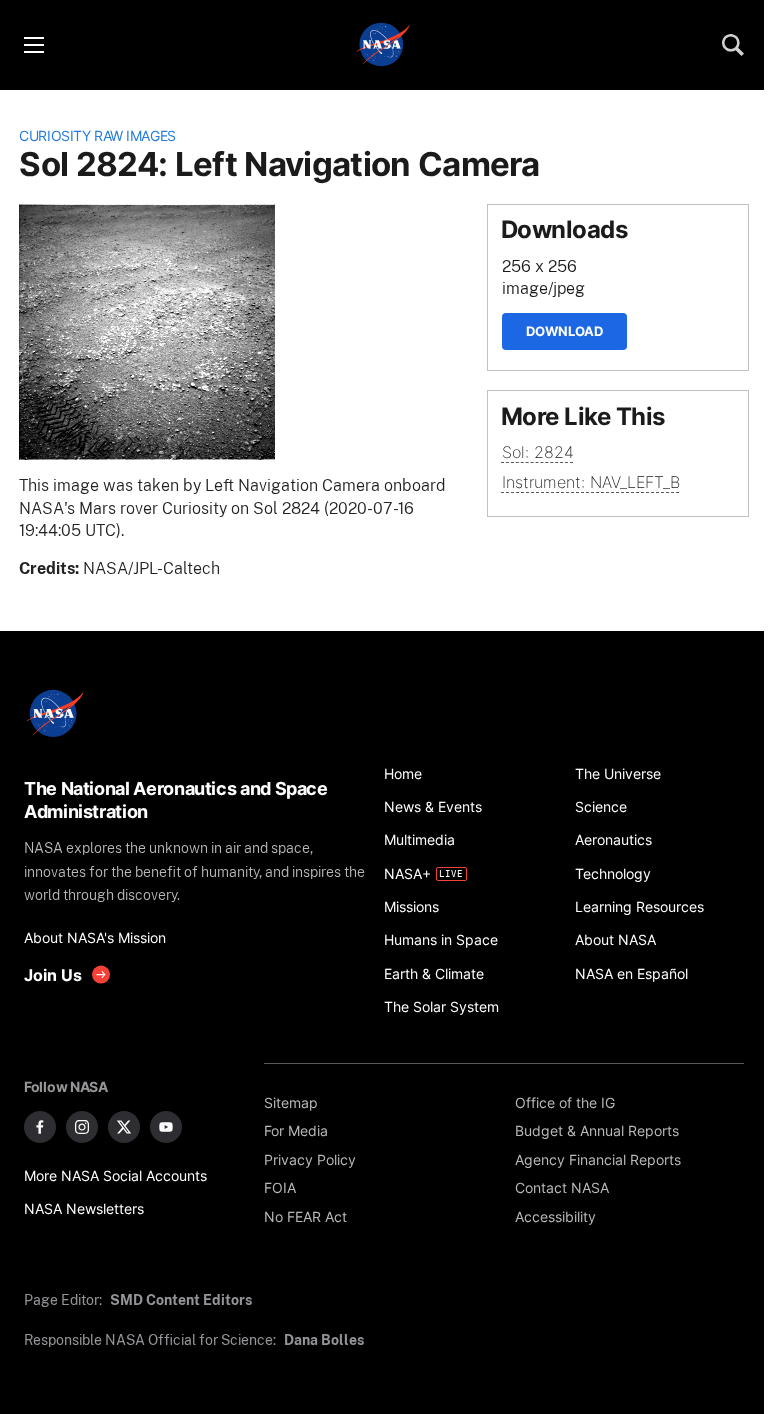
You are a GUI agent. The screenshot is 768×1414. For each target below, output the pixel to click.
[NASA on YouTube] (166, 1127)
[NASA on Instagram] (82, 1127)
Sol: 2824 (538, 452)
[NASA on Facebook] (40, 1127)
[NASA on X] (124, 1127)
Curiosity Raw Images (97, 135)
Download (564, 331)
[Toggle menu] (33, 45)
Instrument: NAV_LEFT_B (591, 482)
